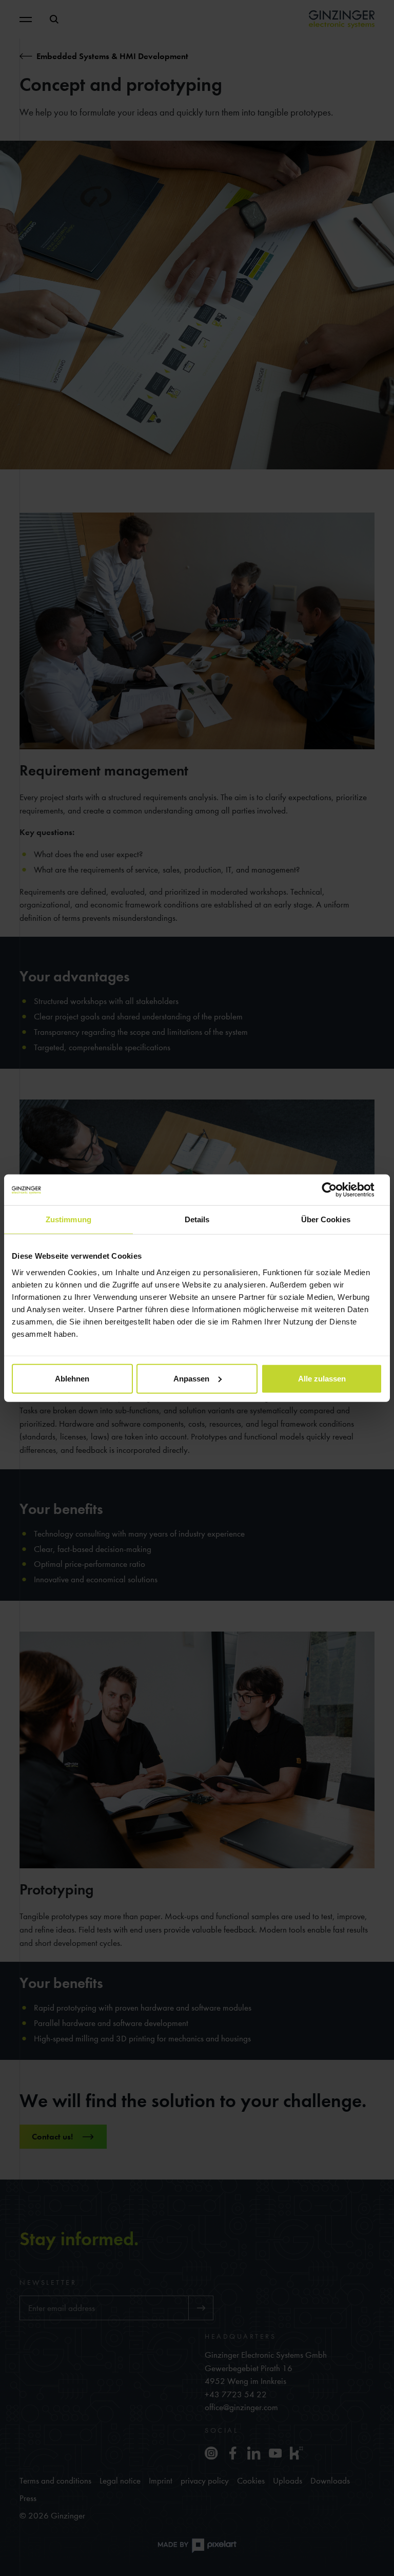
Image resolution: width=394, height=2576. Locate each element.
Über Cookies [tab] (326, 1219)
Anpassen (191, 1378)
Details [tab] (197, 1219)
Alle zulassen (322, 1378)
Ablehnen (72, 1378)
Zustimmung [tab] (68, 1219)
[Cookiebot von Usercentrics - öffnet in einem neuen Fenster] (337, 1190)
